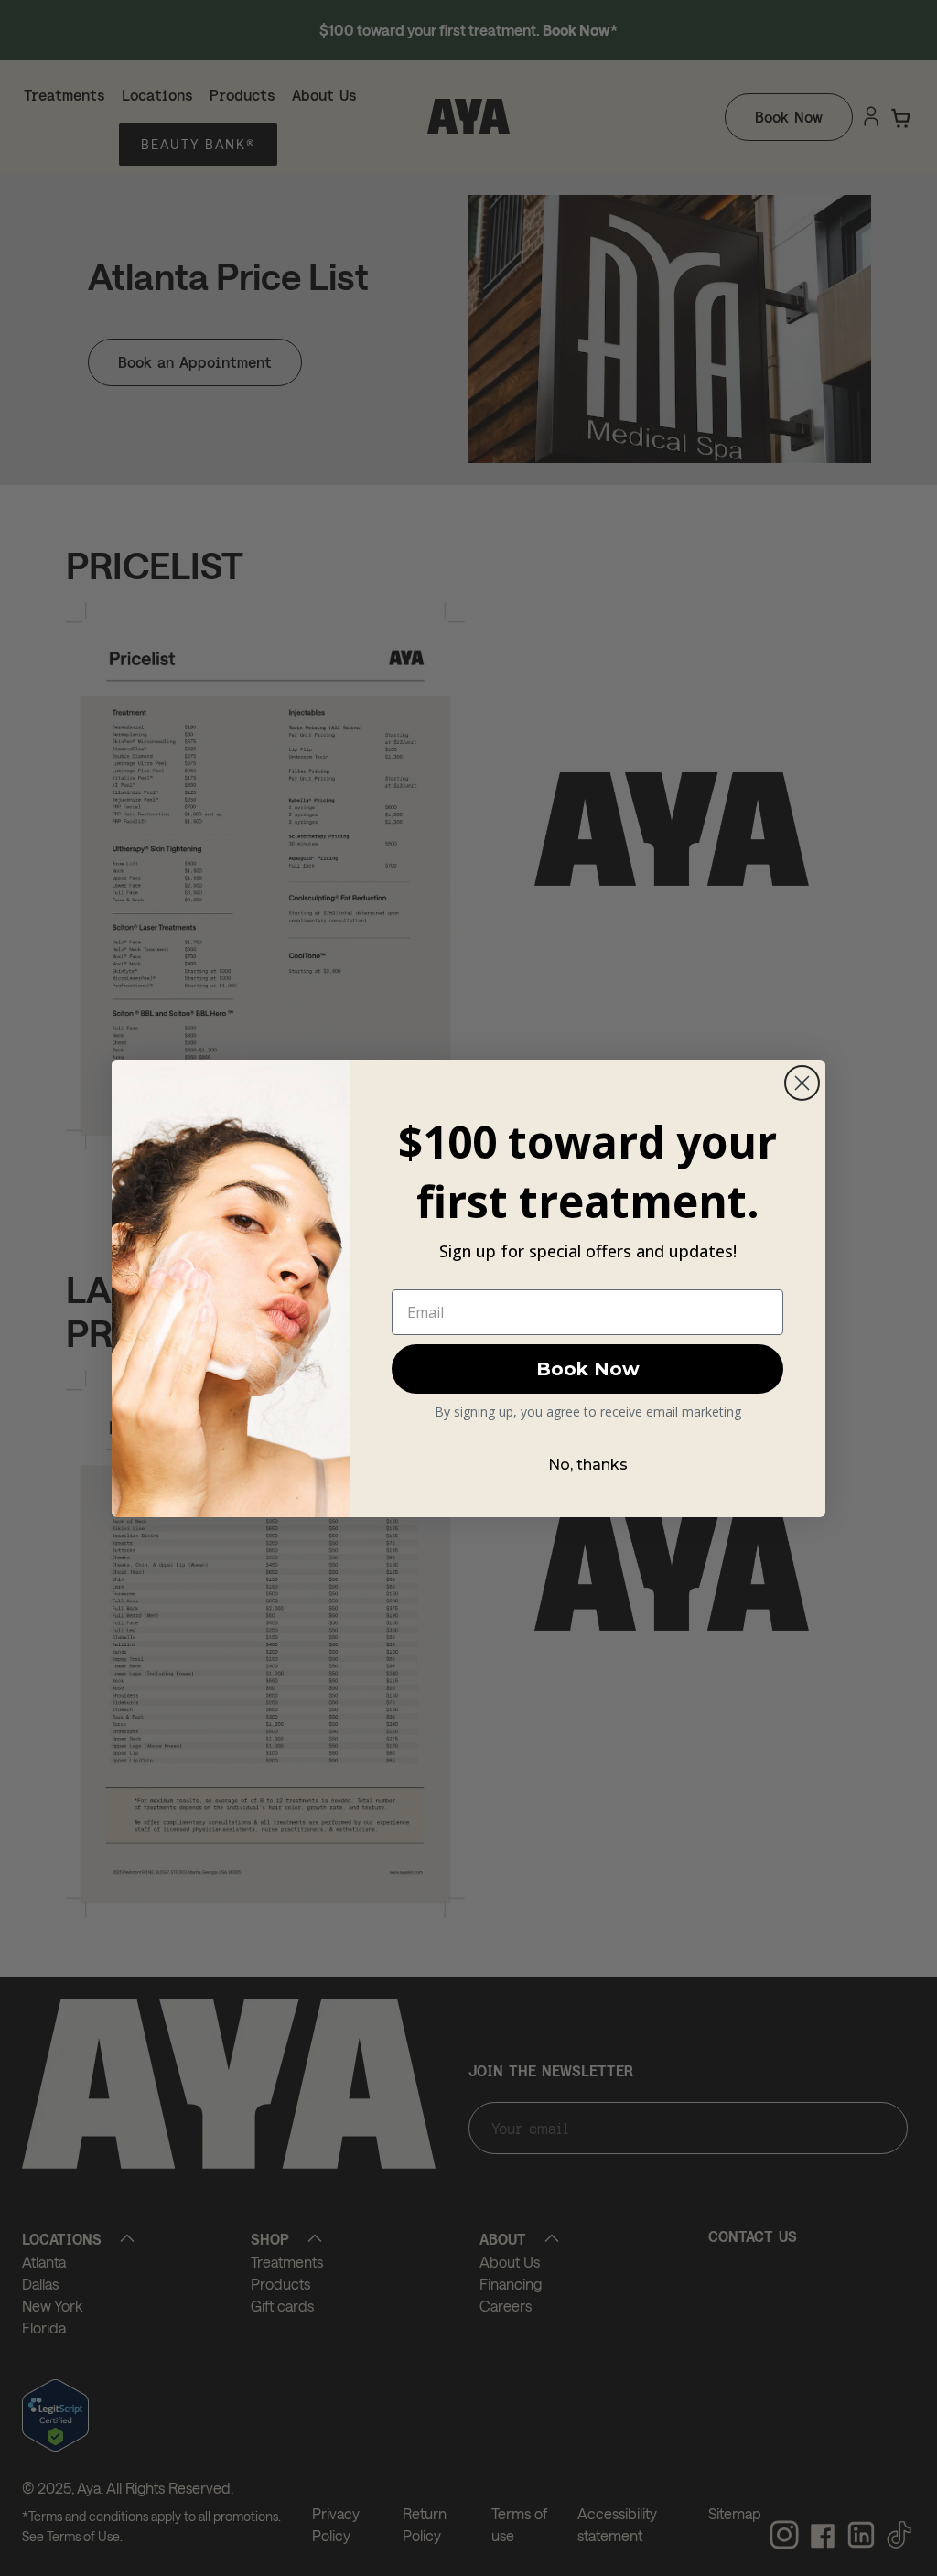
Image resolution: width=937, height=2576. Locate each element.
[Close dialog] (802, 1083)
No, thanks (588, 1465)
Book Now (588, 1369)
